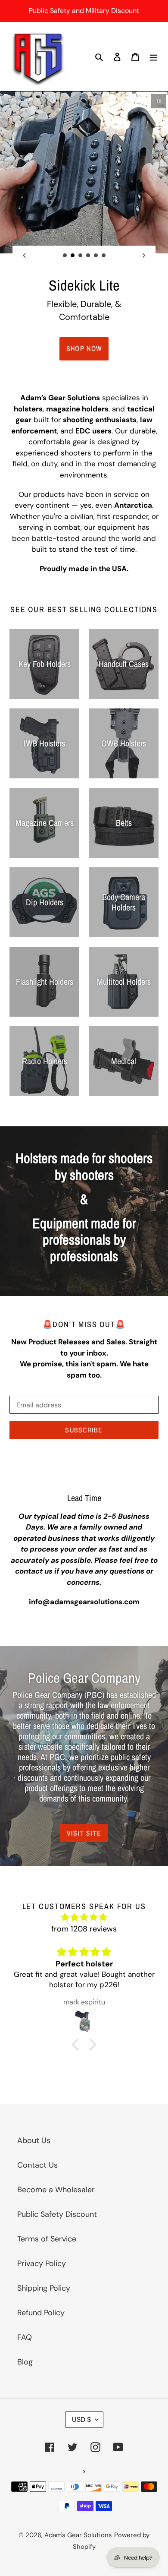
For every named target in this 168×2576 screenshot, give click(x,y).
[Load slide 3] (81, 256)
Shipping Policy (44, 2288)
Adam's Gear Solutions (78, 2535)
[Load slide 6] (104, 256)
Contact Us (37, 2165)
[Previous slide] (24, 255)
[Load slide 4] (88, 256)
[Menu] (153, 57)
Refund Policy (41, 2313)
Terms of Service (47, 2239)
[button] (78, 2044)
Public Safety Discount (57, 2214)
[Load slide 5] (96, 256)
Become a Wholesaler (56, 2190)
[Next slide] (144, 255)
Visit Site (84, 1833)
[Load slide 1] (65, 256)
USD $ (81, 2420)
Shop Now (84, 348)
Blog (25, 2362)
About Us (34, 2140)
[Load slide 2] (73, 256)
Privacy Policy (42, 2263)
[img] (84, 1917)
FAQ (25, 2337)
